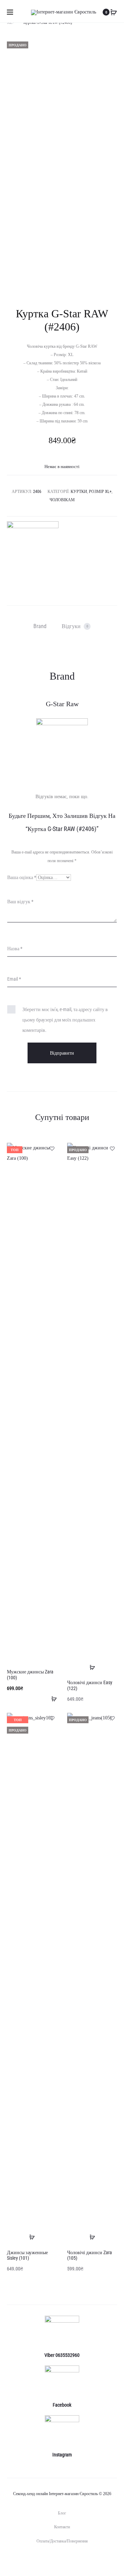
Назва (15, 949)
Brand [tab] (40, 626)
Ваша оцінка (22, 877)
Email (14, 979)
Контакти (62, 2527)
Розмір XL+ (100, 492)
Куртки (79, 492)
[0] (114, 12)
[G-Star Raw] (33, 547)
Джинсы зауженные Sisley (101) (27, 2255)
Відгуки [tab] (75, 626)
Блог (62, 2513)
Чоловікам (62, 500)
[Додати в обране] (52, 1148)
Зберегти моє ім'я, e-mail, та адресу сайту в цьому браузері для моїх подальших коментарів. (65, 1020)
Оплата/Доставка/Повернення (62, 2541)
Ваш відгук (20, 902)
